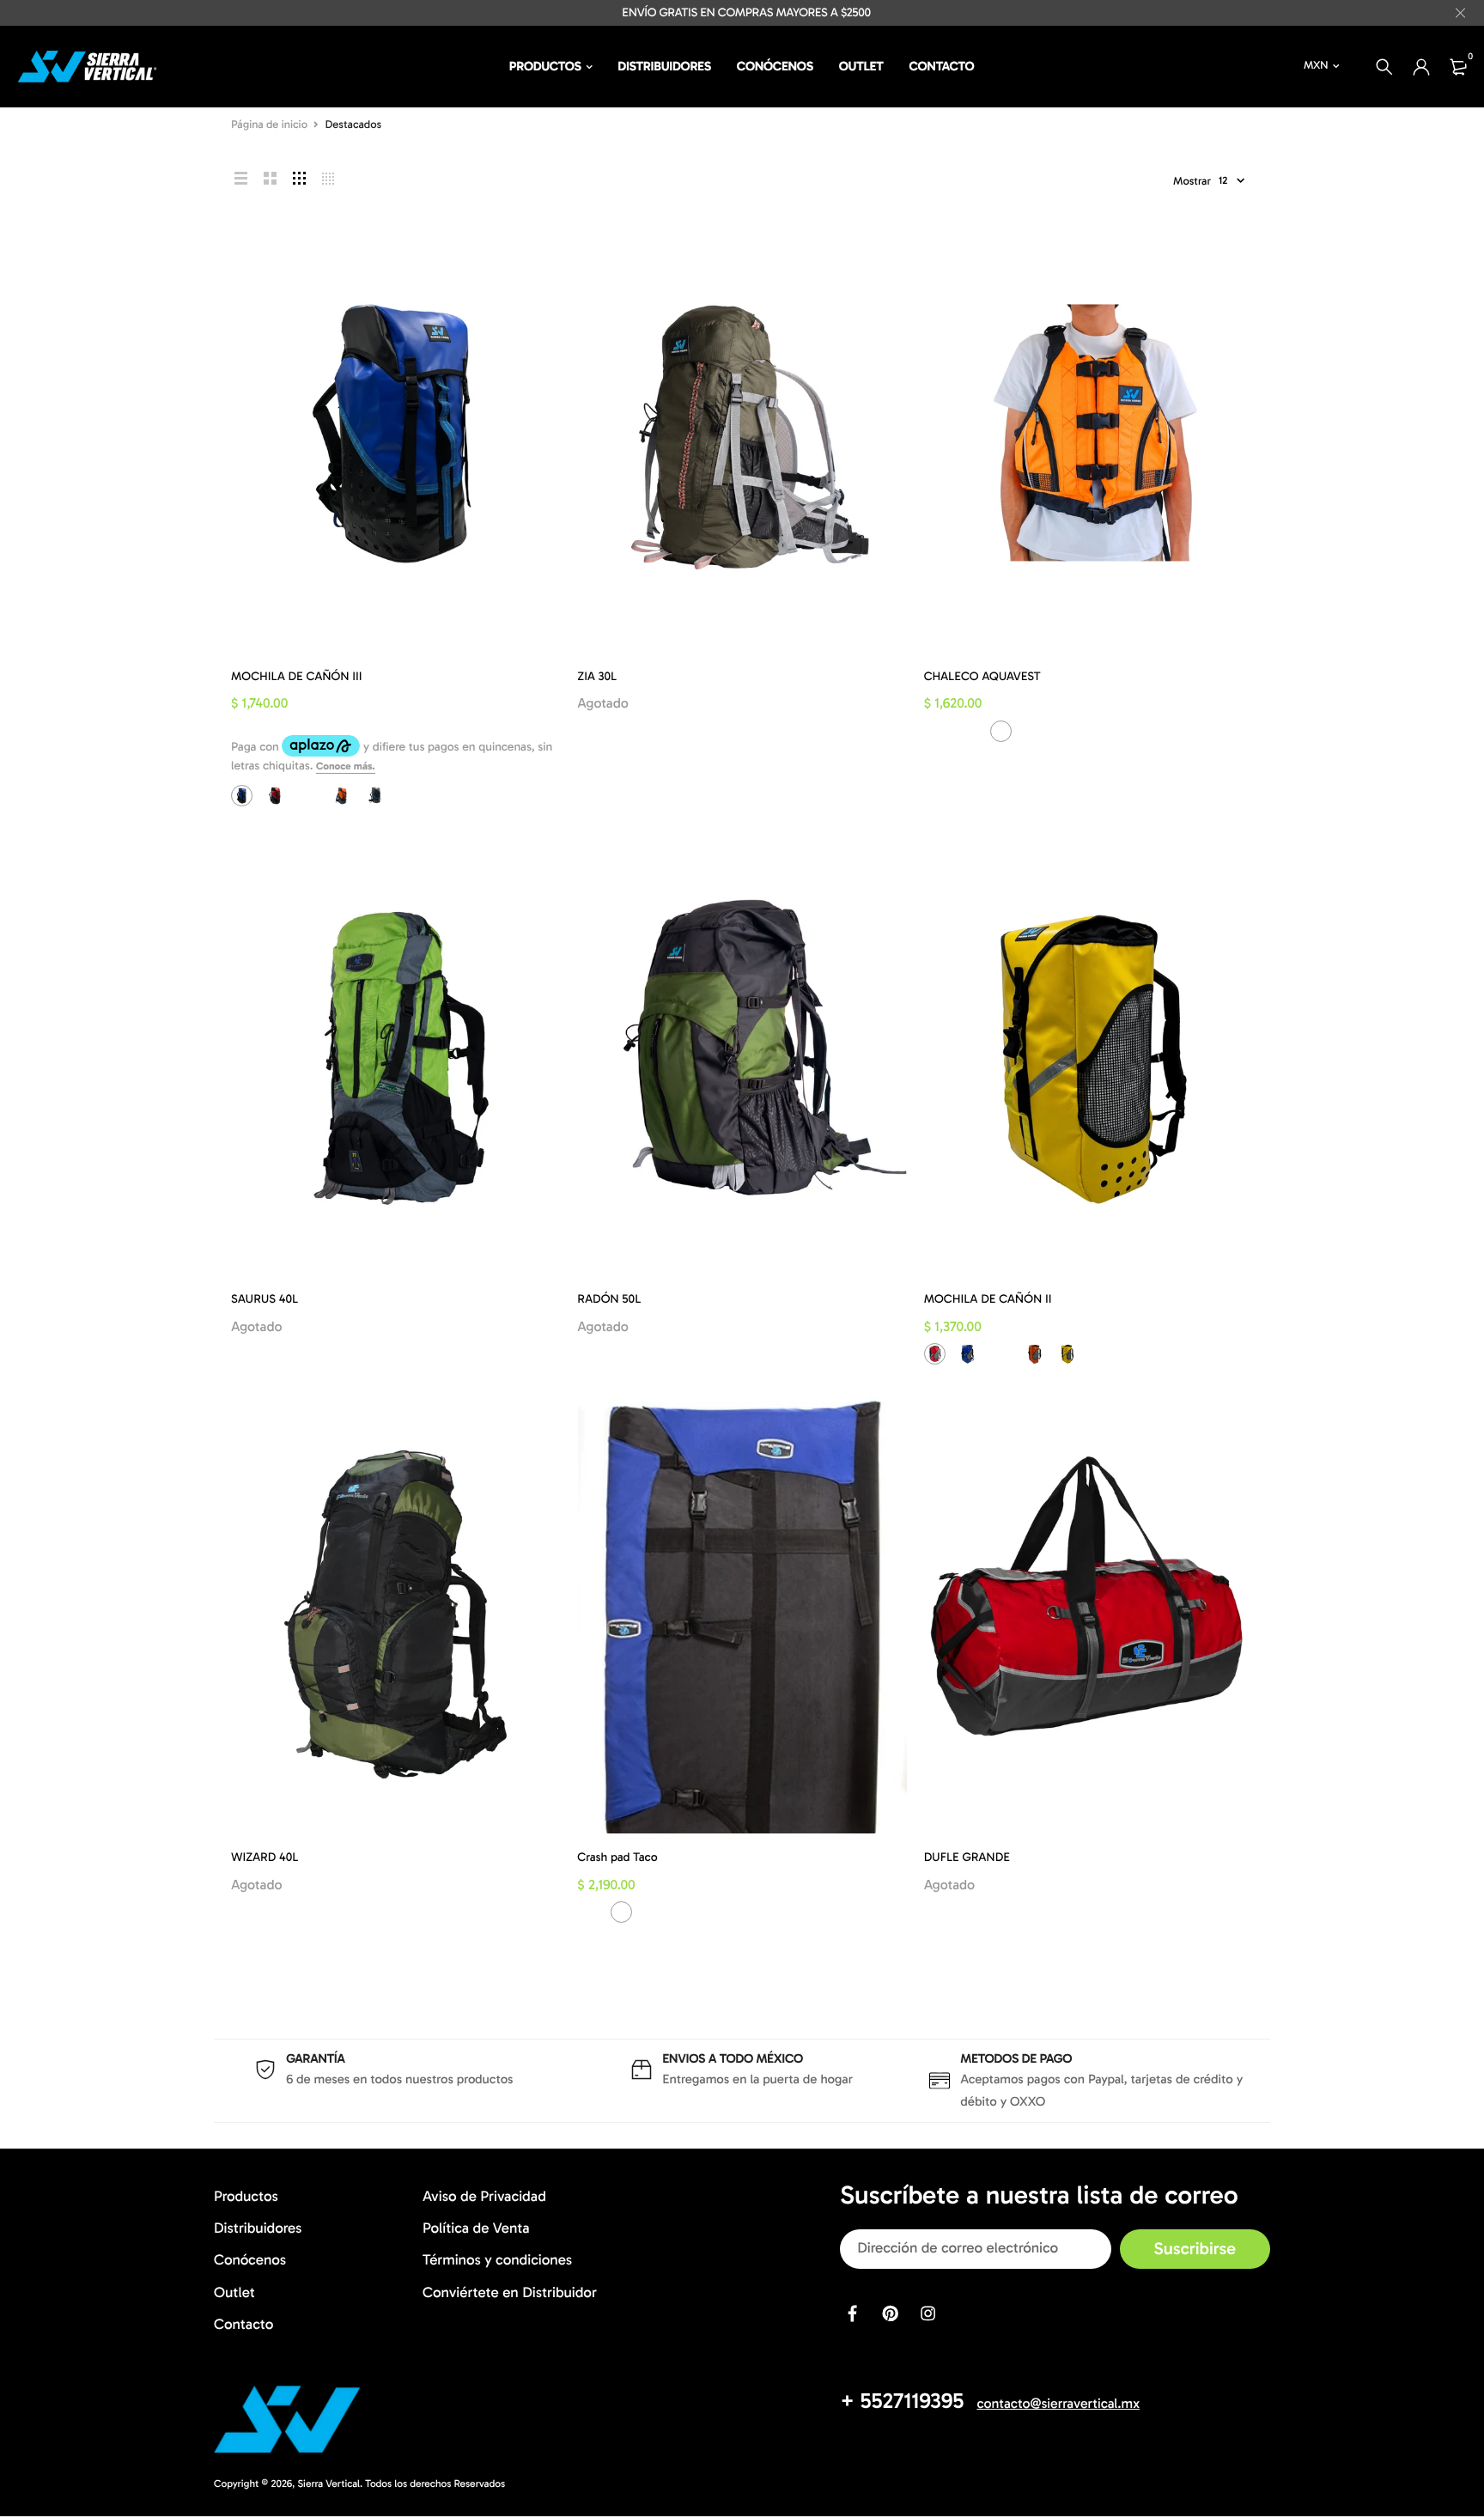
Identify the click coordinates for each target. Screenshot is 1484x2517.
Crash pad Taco (617, 1857)
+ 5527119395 (902, 2401)
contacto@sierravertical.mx (1058, 2404)
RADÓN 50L (609, 1299)
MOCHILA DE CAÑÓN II (988, 1299)
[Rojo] (275, 796)
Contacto (942, 66)
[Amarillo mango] (1067, 731)
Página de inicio (269, 125)
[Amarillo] (308, 796)
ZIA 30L (597, 676)
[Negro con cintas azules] (375, 796)
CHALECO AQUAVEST (982, 676)
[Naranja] (341, 796)
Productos (545, 66)
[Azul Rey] (242, 796)
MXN (1316, 66)
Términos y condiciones (497, 2260)
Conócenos (775, 66)
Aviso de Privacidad (484, 2197)
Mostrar (1192, 182)
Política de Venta (476, 2228)
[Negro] (1034, 731)
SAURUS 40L (265, 1299)
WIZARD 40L (265, 1857)
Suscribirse (1195, 2249)
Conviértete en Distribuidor (510, 2293)
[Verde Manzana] (1101, 731)
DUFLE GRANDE (967, 1857)
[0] (1458, 67)
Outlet (861, 66)
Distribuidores (664, 66)
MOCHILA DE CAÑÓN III (297, 676)
